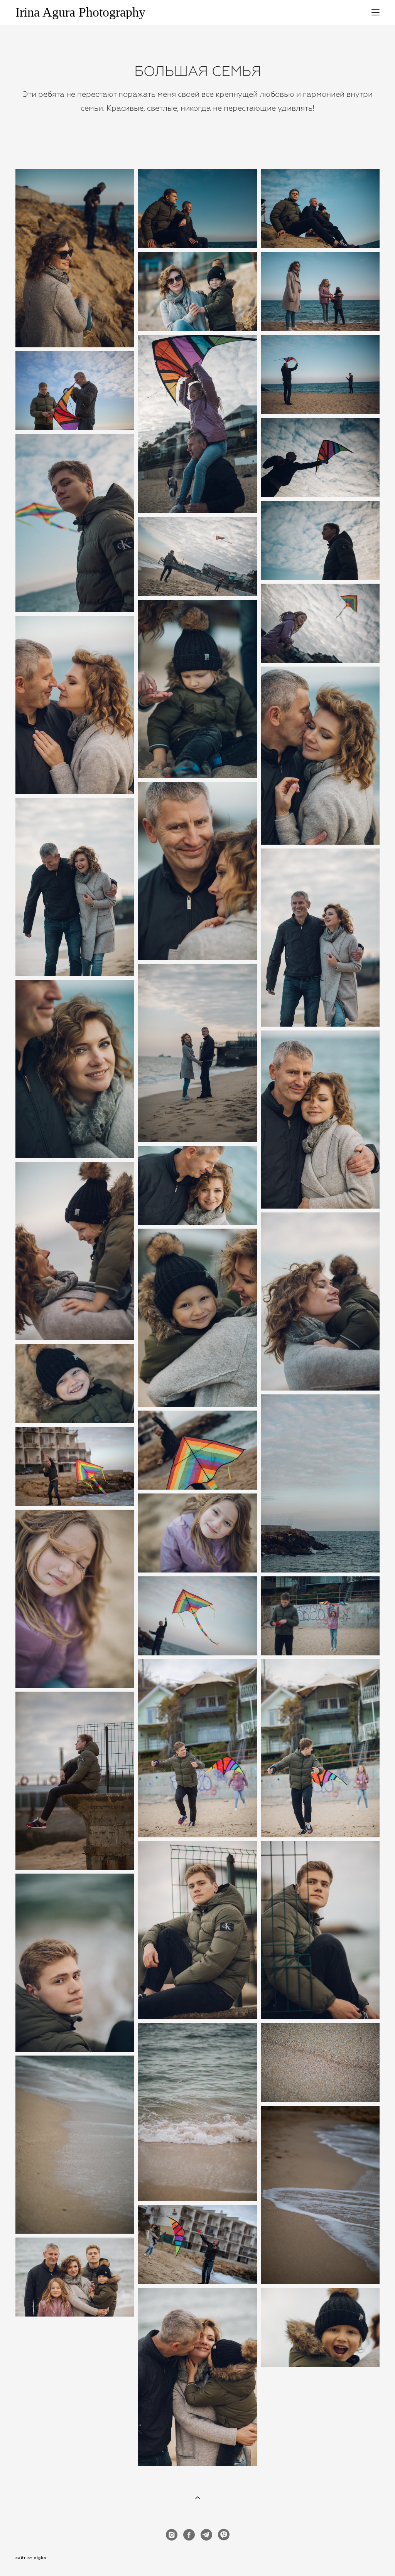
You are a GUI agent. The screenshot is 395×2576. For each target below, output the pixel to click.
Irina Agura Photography (80, 12)
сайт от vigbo (31, 2558)
